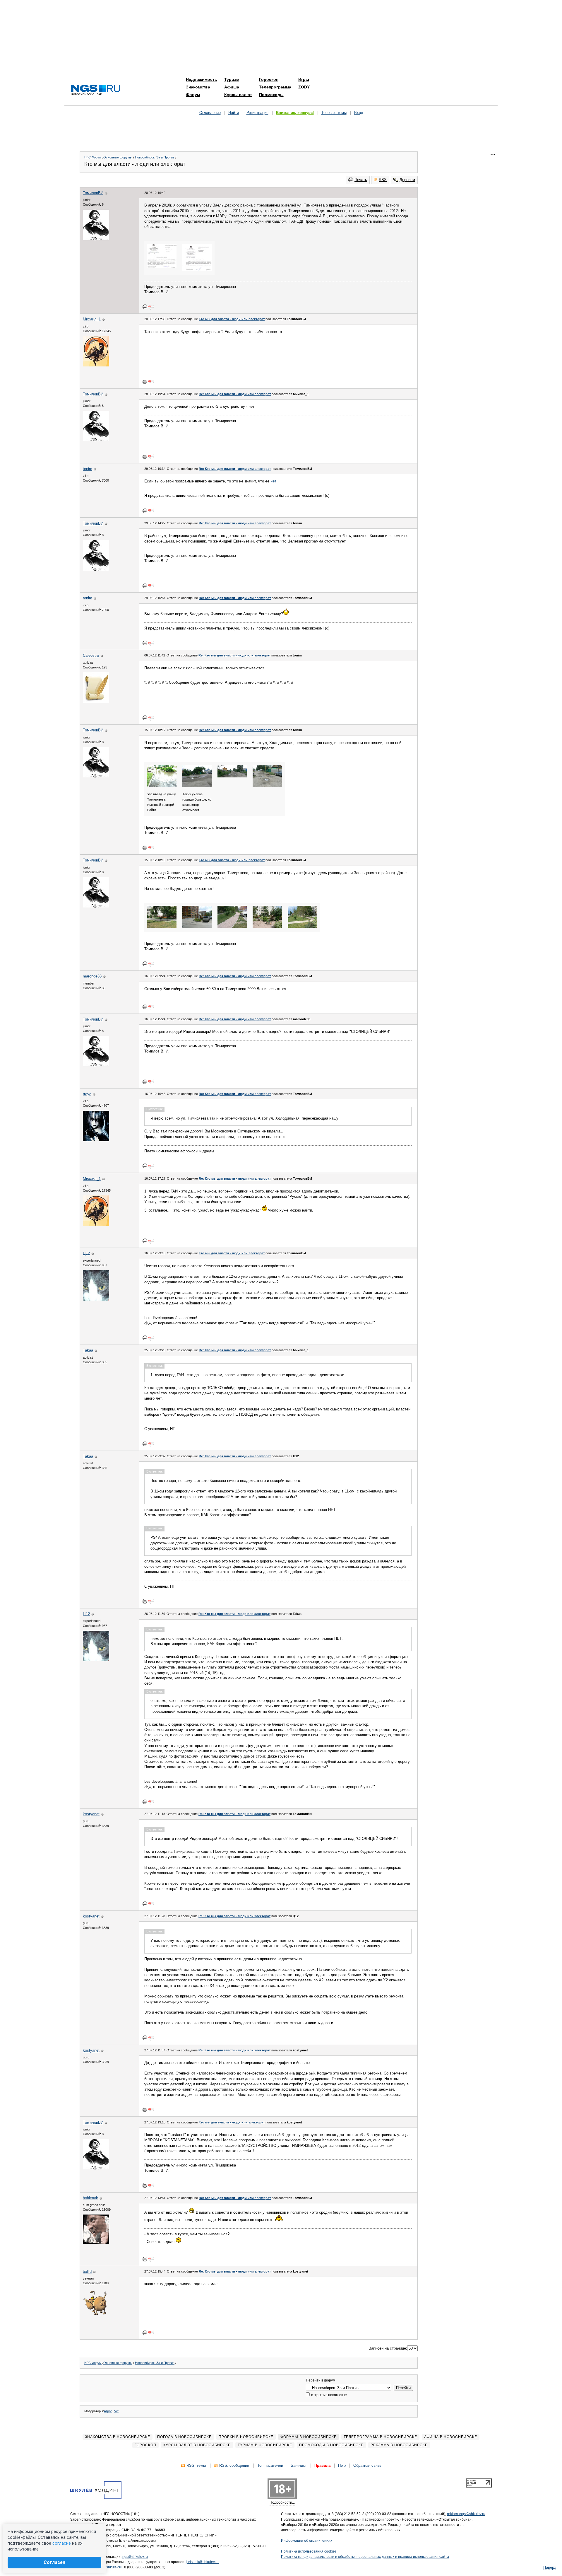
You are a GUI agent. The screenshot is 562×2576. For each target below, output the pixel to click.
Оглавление (210, 113)
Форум (193, 95)
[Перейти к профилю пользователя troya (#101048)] (96, 1140)
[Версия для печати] (145, 307)
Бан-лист (299, 2465)
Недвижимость (202, 79)
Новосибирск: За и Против (155, 157)
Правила (322, 2465)
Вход (359, 113)
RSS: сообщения (234, 2465)
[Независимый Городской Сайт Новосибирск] (96, 90)
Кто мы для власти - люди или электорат (232, 319)
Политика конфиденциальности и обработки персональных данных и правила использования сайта (365, 2557)
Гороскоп (269, 79)
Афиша (232, 87)
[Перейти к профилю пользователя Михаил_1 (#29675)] (96, 365)
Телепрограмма (275, 87)
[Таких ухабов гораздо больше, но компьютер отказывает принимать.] (197, 786)
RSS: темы (196, 2465)
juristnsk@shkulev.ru (202, 2562)
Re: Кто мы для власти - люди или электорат (235, 394)
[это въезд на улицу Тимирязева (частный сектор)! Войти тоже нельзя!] (162, 786)
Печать (361, 180)
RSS (383, 180)
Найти (234, 113)
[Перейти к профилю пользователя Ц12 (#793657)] (96, 1299)
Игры (304, 79)
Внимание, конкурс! (295, 113)
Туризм (232, 79)
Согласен (54, 2562)
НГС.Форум (93, 157)
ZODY (304, 87)
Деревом (407, 180)
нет (273, 481)
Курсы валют (238, 95)
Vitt (116, 2411)
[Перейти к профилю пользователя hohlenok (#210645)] (96, 2243)
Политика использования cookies (309, 2551)
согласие (62, 2543)
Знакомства (198, 87)
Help (342, 2465)
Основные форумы (118, 157)
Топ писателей (270, 2465)
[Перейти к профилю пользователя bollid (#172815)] (96, 2316)
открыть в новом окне (329, 2395)
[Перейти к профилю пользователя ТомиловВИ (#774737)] (96, 239)
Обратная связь (367, 2465)
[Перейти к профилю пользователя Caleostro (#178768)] (96, 701)
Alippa (108, 2411)
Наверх (550, 2567)
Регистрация (257, 113)
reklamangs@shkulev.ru (466, 2514)
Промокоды (271, 95)
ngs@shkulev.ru (135, 2557)
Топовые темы (334, 113)
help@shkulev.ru (109, 2567)
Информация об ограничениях (307, 2541)
